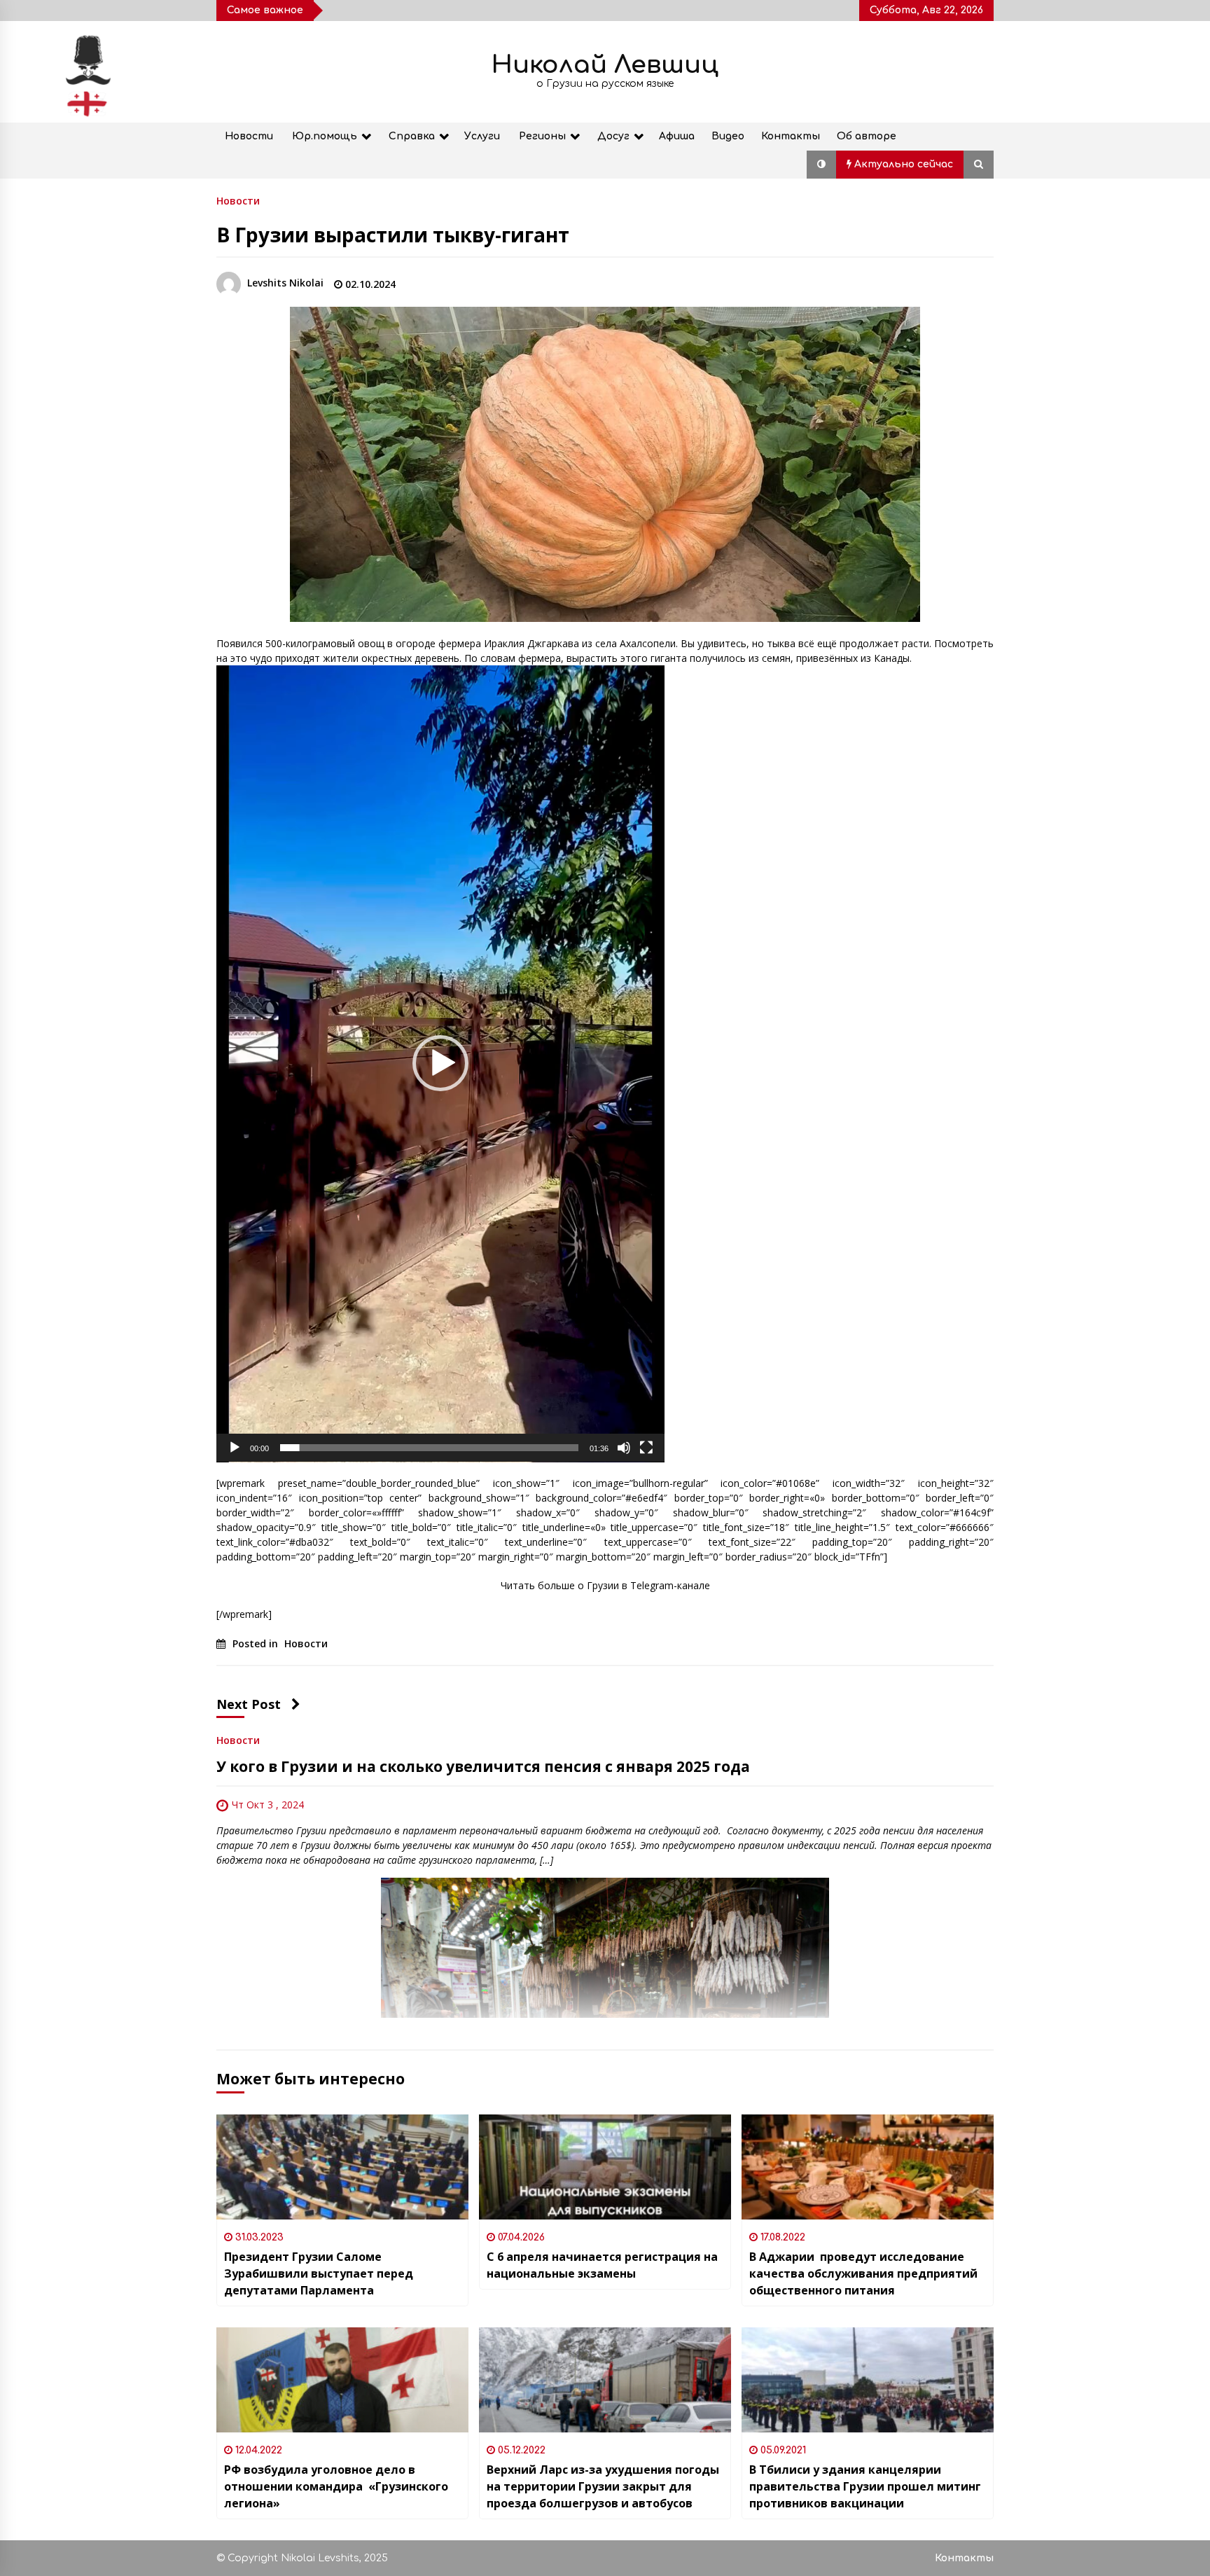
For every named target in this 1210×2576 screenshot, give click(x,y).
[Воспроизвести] (235, 1448)
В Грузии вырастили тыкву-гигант (393, 235)
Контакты (791, 136)
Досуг (613, 136)
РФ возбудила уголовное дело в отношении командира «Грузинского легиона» (336, 2486)
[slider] (429, 1448)
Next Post (249, 1704)
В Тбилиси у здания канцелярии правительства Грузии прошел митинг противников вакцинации (865, 2486)
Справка (412, 136)
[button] (821, 165)
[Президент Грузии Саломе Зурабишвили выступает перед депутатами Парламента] (342, 2167)
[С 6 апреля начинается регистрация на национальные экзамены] (605, 2167)
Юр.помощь (325, 136)
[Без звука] (624, 1448)
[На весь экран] (646, 1448)
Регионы (542, 136)
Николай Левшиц (605, 65)
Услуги (482, 136)
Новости (249, 136)
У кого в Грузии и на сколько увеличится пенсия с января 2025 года (483, 1766)
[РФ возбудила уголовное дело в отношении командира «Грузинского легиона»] (342, 2380)
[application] (440, 1064)
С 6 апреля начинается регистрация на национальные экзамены (602, 2265)
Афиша (677, 136)
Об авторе (867, 136)
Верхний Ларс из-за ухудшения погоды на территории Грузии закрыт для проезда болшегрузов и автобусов (603, 2486)
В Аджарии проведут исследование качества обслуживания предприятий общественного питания (863, 2273)
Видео (728, 136)
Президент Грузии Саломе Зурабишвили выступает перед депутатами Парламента (319, 2273)
